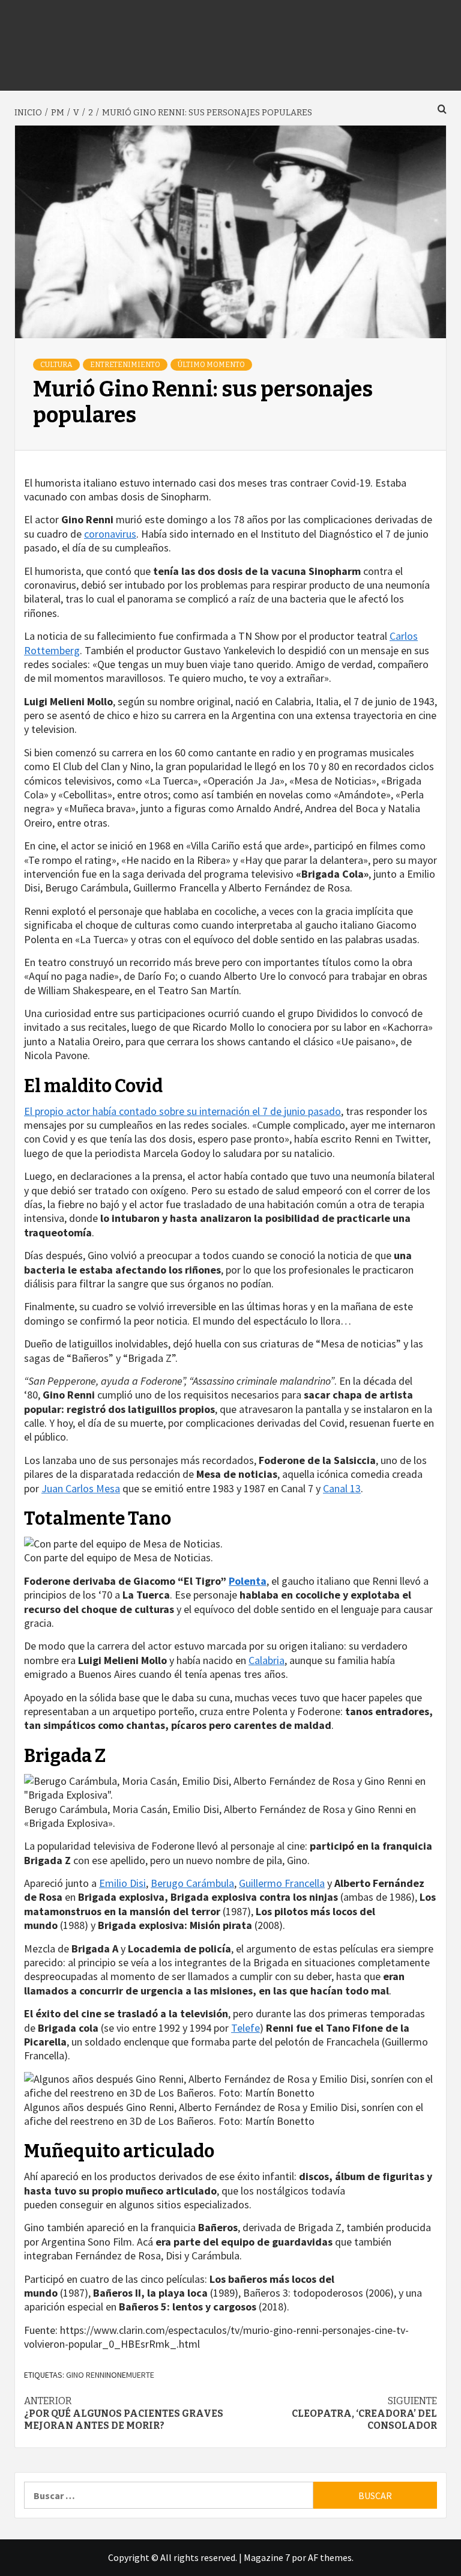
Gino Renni (86, 2375)
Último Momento (211, 365)
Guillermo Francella (282, 1883)
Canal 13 (342, 1488)
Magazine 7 (267, 2557)
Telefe (246, 2028)
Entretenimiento (125, 365)
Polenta (248, 1581)
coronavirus (110, 534)
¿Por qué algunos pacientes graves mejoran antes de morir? (124, 2413)
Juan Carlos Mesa (81, 1488)
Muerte (140, 2375)
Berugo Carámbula (192, 1883)
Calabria (267, 1660)
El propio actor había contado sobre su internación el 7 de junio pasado (182, 1111)
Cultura (56, 365)
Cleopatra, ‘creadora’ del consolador (364, 2413)
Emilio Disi (122, 1883)
